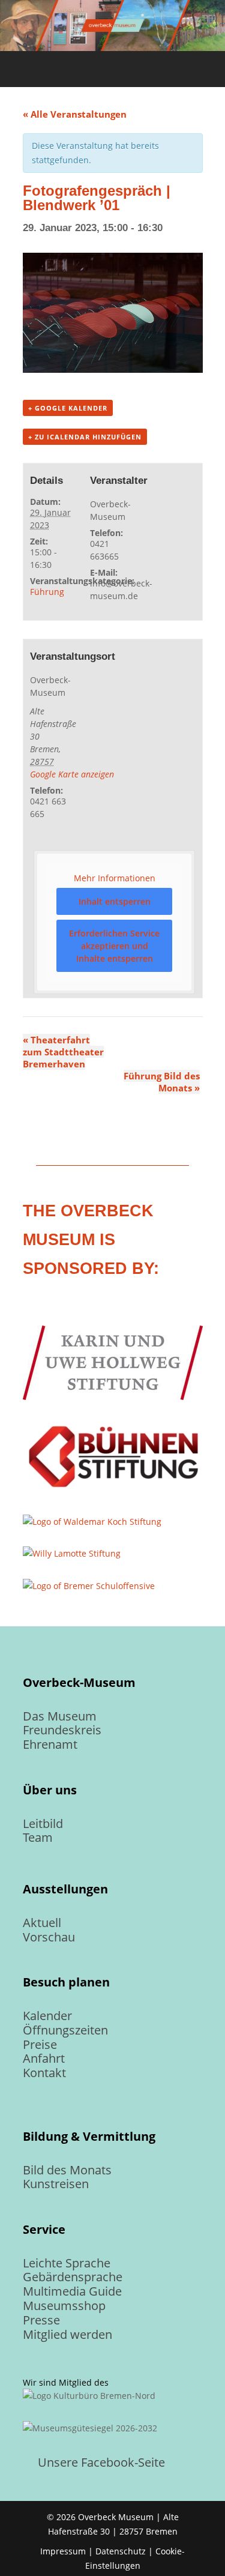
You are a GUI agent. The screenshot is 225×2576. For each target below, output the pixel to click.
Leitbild (43, 1823)
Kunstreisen (56, 2184)
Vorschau (49, 1937)
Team (38, 1837)
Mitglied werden (67, 2334)
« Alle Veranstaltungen (75, 114)
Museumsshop (64, 2306)
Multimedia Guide (72, 2291)
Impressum (63, 2551)
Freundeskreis (62, 1730)
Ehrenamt (50, 1744)
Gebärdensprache (73, 2277)
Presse (41, 2320)
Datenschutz (121, 2551)
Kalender (47, 2016)
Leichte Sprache (67, 2263)
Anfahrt (44, 2058)
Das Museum (60, 1716)
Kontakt (44, 2073)
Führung (47, 592)
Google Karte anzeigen (72, 774)
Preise (40, 2044)
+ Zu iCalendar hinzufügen (85, 437)
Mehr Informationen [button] (115, 878)
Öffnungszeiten (65, 2030)
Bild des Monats (67, 2170)
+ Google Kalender (68, 408)
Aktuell (42, 1923)
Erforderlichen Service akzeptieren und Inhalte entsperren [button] (114, 946)
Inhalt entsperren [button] (115, 901)
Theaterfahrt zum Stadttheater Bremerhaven (63, 1052)
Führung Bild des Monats (162, 1082)
